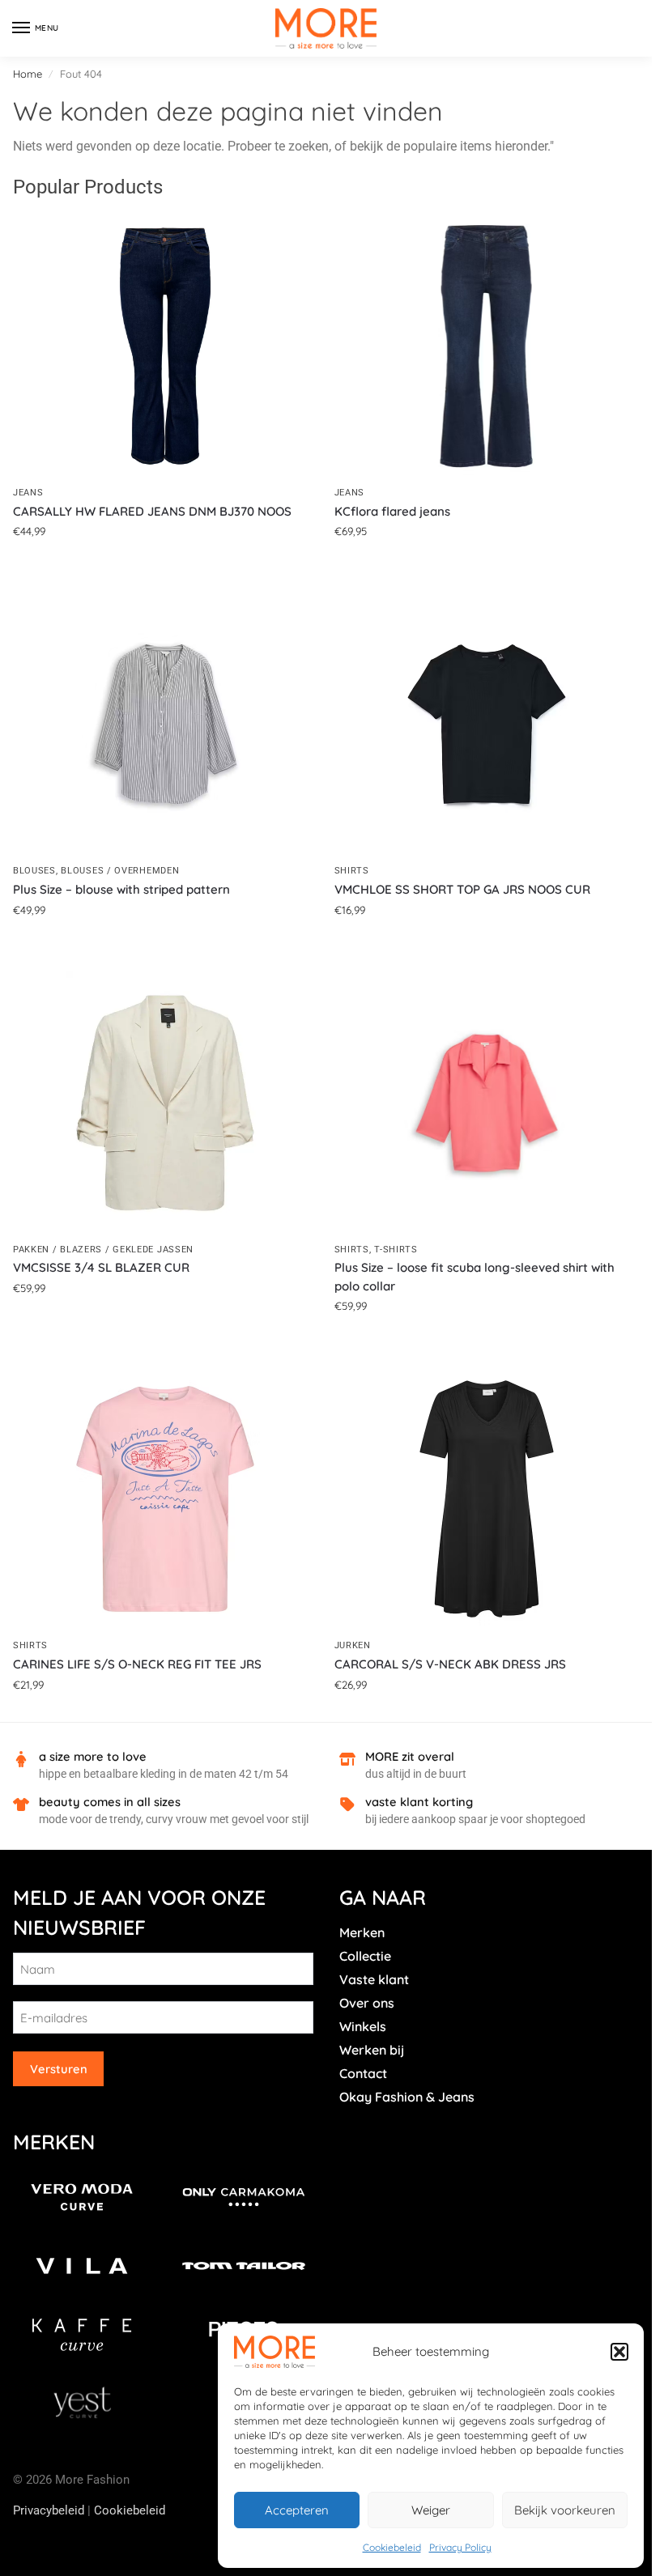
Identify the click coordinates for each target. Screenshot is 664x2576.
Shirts (352, 871)
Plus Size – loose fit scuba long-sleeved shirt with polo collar (475, 1277)
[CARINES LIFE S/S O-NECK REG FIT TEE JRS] (166, 1499)
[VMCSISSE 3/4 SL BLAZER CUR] (166, 1103)
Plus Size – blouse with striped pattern (121, 889)
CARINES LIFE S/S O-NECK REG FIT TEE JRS (137, 1664)
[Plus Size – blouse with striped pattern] (166, 724)
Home (28, 74)
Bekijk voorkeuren (565, 2510)
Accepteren (297, 2510)
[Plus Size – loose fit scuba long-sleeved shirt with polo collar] (487, 1103)
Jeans (28, 493)
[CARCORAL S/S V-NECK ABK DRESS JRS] (487, 1499)
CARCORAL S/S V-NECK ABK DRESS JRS (450, 1664)
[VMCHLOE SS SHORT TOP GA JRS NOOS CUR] (487, 724)
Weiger (431, 2510)
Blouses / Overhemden (120, 871)
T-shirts (396, 1250)
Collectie (365, 1956)
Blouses (34, 871)
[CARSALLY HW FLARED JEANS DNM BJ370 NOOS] (166, 346)
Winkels (363, 2026)
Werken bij (372, 2050)
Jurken (353, 1645)
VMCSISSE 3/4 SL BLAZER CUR (101, 1267)
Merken (362, 1932)
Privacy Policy (460, 2547)
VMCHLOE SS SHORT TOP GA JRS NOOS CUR (462, 889)
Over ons (367, 2003)
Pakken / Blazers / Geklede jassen (103, 1250)
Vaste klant (374, 1979)
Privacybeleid (49, 2510)
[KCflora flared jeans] (487, 346)
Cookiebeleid (392, 2547)
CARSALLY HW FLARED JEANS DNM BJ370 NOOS (152, 511)
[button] (619, 2352)
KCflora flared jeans (392, 511)
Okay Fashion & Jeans (407, 2097)
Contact (363, 2073)
